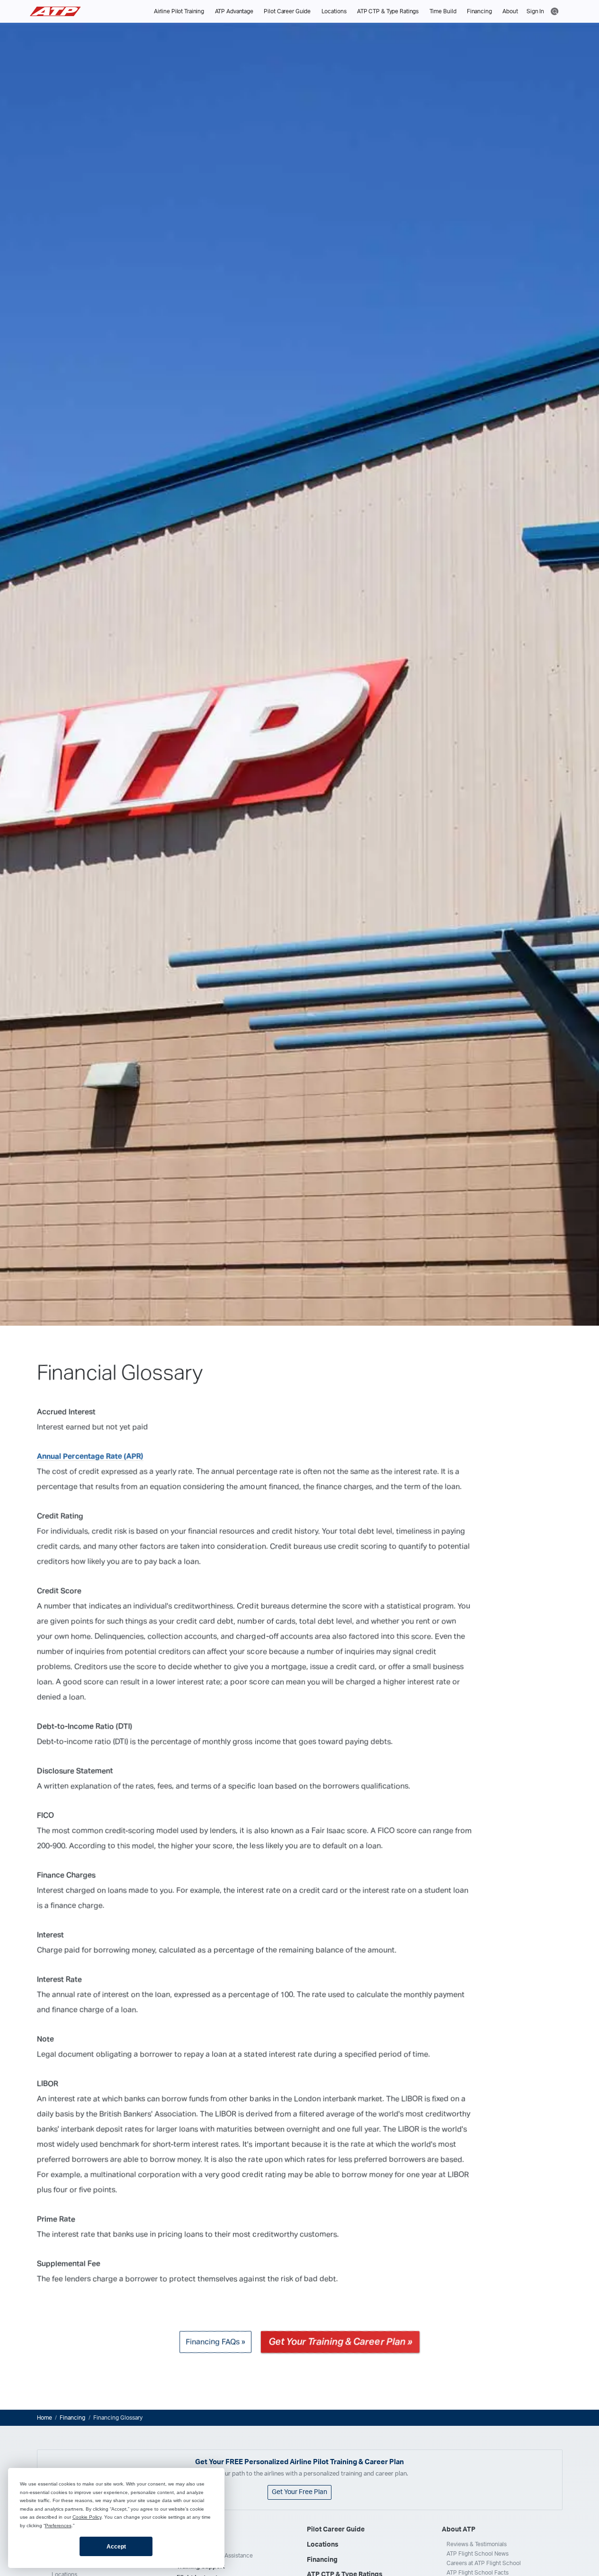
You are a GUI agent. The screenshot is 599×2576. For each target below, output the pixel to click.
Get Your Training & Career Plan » (340, 2342)
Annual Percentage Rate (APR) (90, 1456)
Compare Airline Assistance (217, 2556)
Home (45, 2418)
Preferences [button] (58, 2526)
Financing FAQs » (215, 2342)
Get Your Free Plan (299, 2492)
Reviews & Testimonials (477, 2544)
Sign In (535, 11)
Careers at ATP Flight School (484, 2563)
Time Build (443, 11)
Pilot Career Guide (287, 11)
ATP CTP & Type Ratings (388, 11)
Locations (334, 11)
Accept (116, 2547)
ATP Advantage (234, 11)
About (510, 11)
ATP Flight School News (478, 2554)
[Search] (555, 11)
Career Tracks (199, 2544)
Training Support (201, 2567)
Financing (479, 11)
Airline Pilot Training (179, 11)
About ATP (459, 2530)
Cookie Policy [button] (87, 2517)
